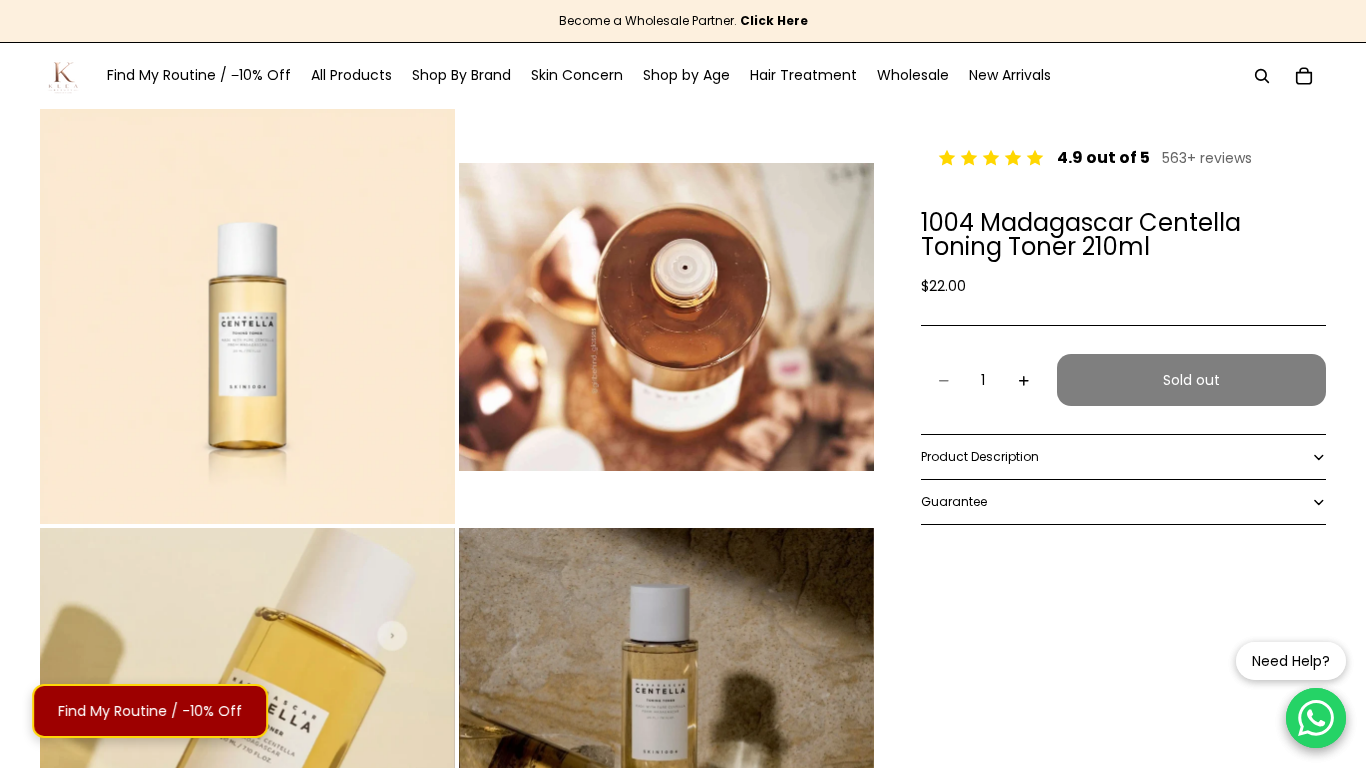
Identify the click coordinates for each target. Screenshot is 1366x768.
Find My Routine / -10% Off (152, 711)
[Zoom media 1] (247, 316)
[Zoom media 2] (666, 316)
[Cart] (1304, 76)
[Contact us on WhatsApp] (1316, 718)
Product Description (980, 456)
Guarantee (954, 501)
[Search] (1262, 76)
